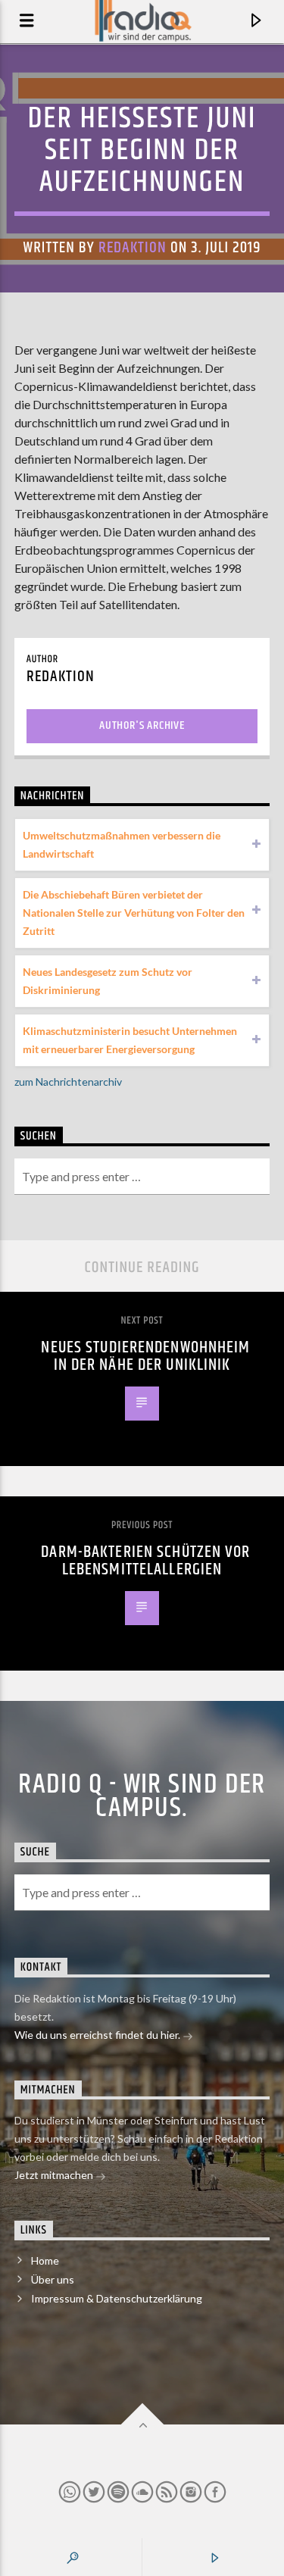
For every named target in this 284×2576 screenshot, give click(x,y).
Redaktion (133, 248)
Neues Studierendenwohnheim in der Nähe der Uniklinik (145, 1357)
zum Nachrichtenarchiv (68, 1082)
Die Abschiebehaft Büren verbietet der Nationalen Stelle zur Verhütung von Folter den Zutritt (134, 913)
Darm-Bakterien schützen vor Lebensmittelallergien (145, 1561)
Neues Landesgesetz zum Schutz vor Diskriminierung (108, 981)
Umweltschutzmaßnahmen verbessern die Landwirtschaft (122, 844)
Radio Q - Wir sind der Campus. (142, 1796)
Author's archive (142, 725)
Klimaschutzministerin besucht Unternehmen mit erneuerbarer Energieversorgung (130, 1040)
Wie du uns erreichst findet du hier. (98, 2035)
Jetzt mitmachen (55, 2175)
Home (45, 2260)
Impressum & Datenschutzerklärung (117, 2298)
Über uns (53, 2279)
